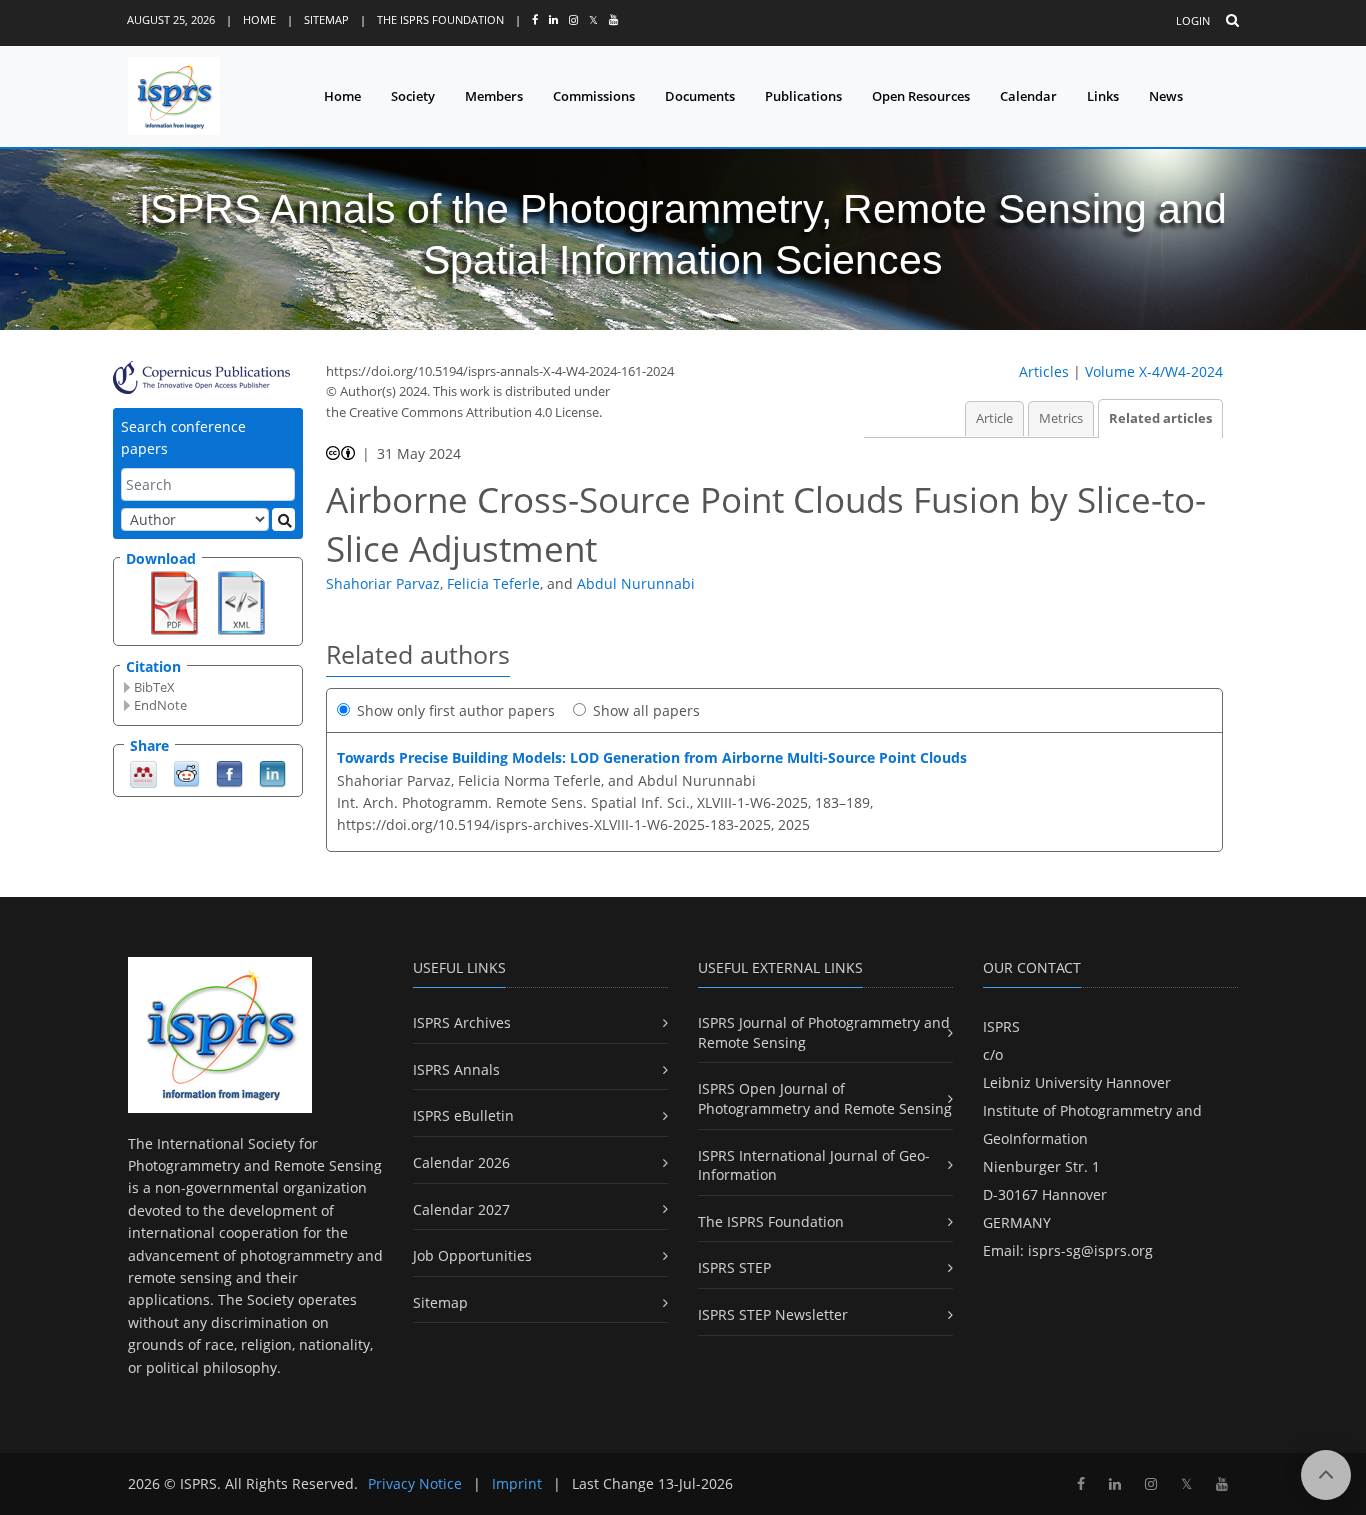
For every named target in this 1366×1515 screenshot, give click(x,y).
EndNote (160, 705)
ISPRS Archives (462, 1022)
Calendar (1028, 96)
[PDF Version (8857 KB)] (174, 601)
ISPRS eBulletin (463, 1115)
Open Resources (921, 96)
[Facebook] (229, 772)
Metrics (1061, 418)
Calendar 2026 (461, 1162)
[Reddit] (186, 772)
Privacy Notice (415, 1483)
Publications (803, 96)
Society (413, 96)
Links (1103, 96)
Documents (700, 96)
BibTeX (154, 687)
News (1166, 96)
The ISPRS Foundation (440, 19)
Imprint (517, 1483)
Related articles (1160, 418)
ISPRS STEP (734, 1267)
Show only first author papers (456, 710)
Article (994, 418)
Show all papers (646, 710)
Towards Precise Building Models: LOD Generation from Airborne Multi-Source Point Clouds (652, 757)
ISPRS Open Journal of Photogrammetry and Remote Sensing (825, 1098)
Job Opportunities (472, 1255)
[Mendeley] (143, 772)
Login (1193, 20)
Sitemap (326, 19)
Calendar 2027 (461, 1209)
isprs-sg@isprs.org (1090, 1250)
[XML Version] (241, 601)
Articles (1044, 371)
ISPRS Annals (456, 1069)
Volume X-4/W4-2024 (1154, 371)
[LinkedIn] (272, 772)
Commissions (594, 96)
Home (259, 19)
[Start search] (283, 519)
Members (494, 96)
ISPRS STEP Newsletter (773, 1314)
